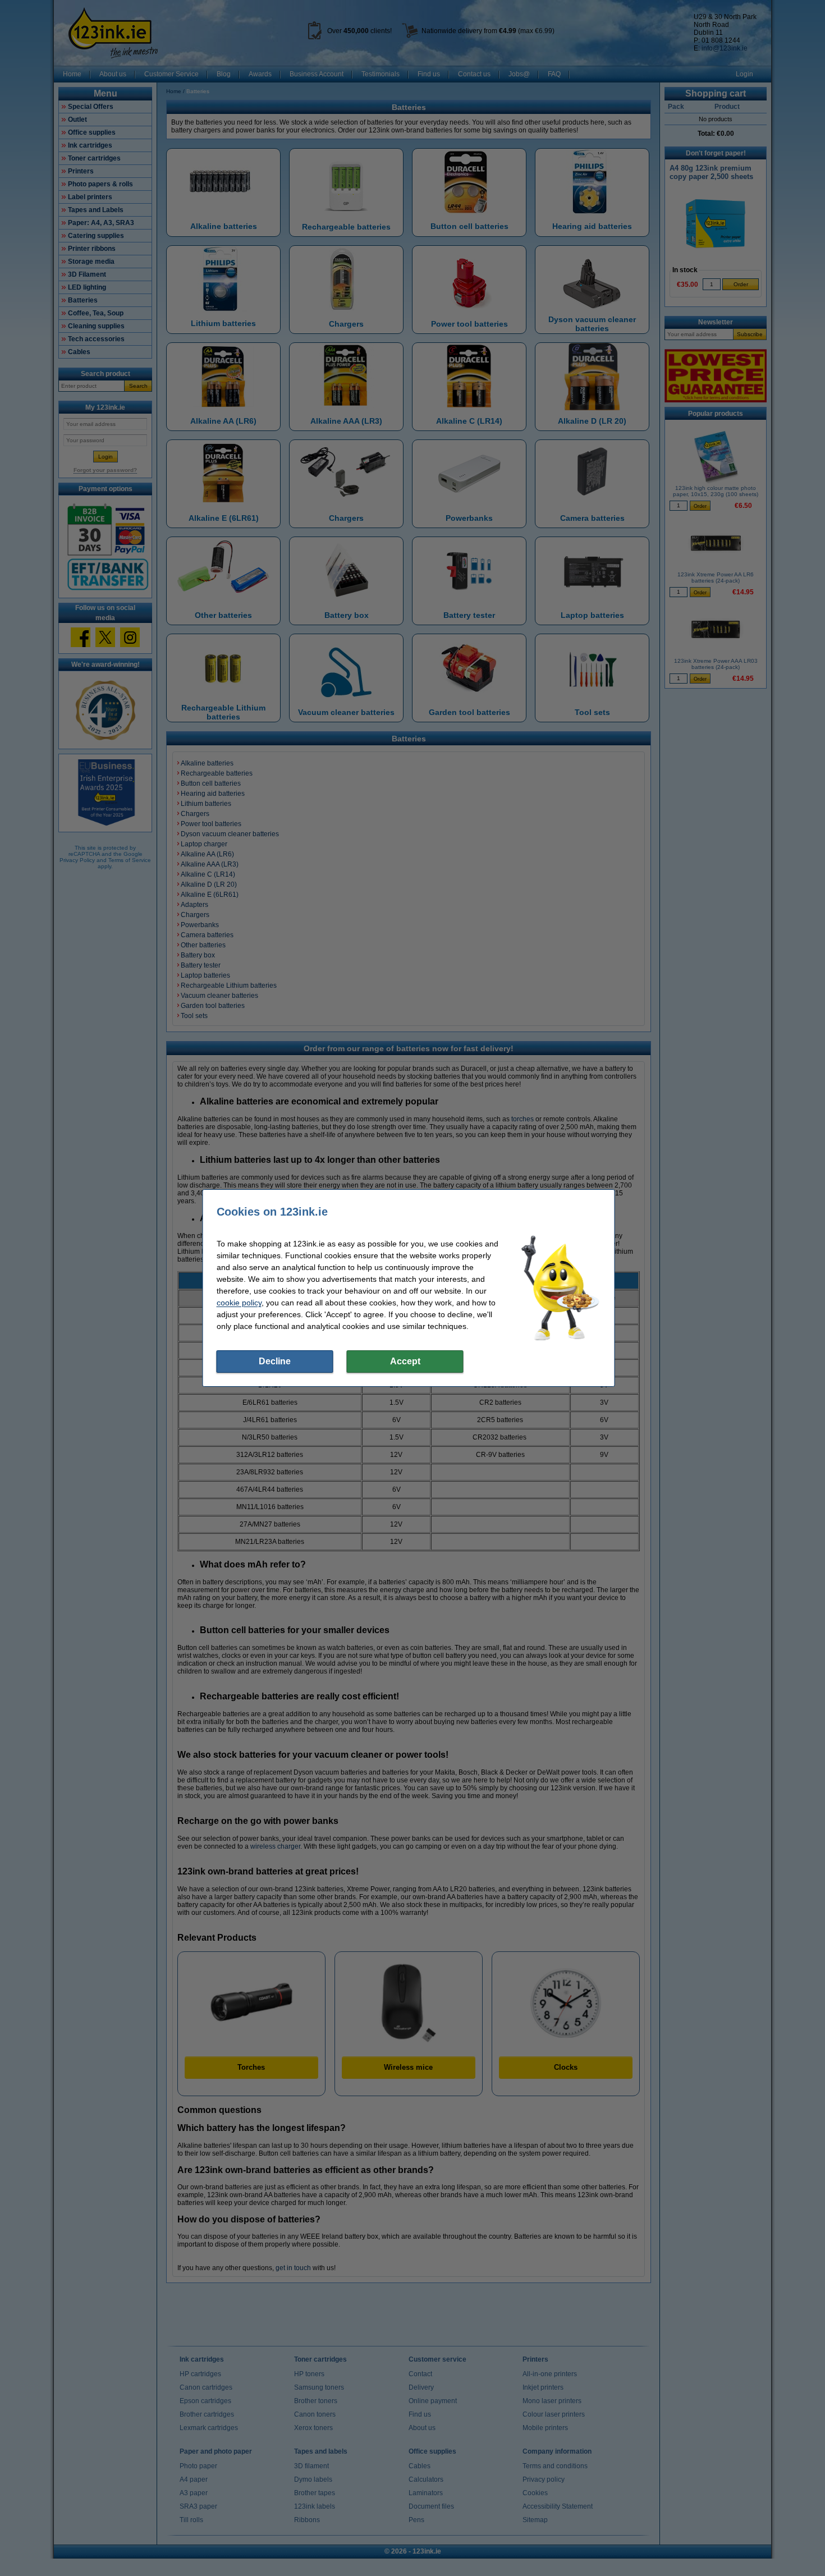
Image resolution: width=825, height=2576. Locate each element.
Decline (275, 1361)
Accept (405, 1361)
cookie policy (239, 1303)
